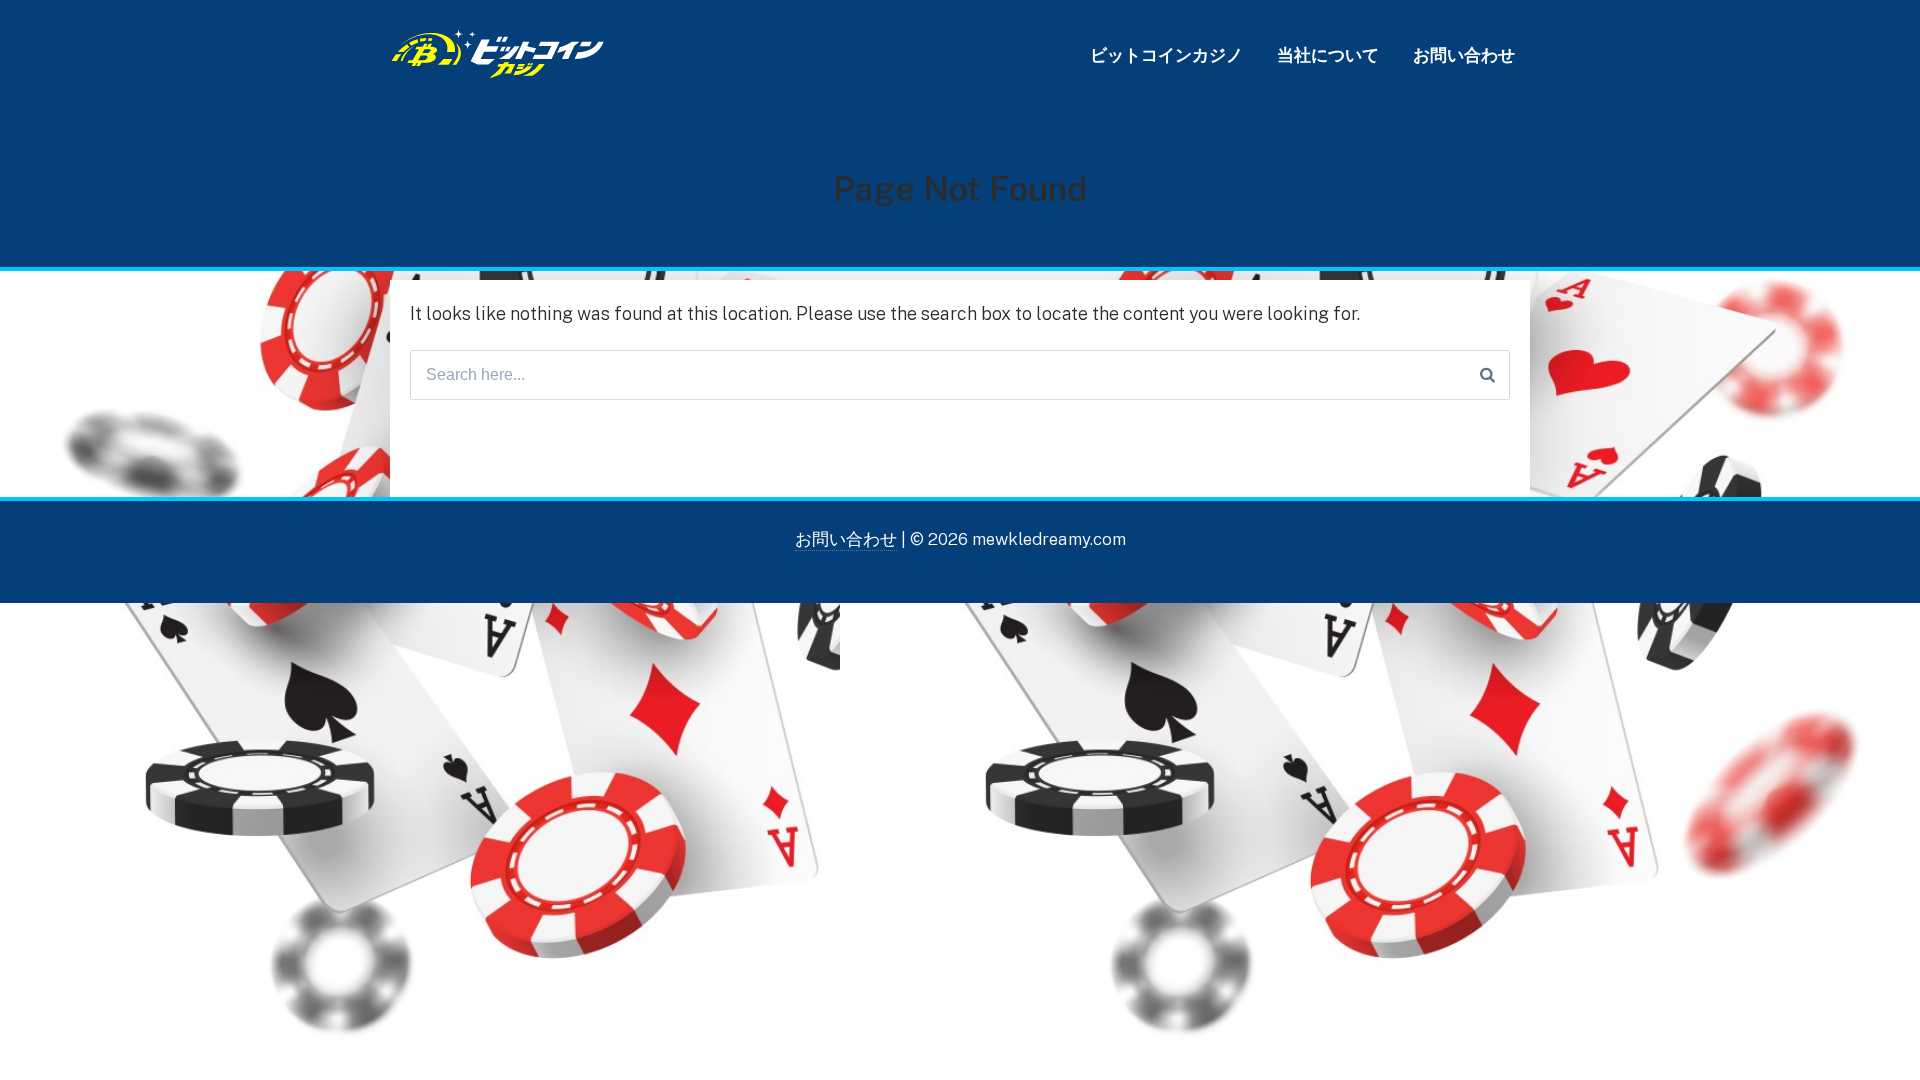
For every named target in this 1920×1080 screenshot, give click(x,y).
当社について (1328, 55)
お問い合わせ (1464, 55)
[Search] (1487, 375)
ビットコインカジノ (1166, 55)
